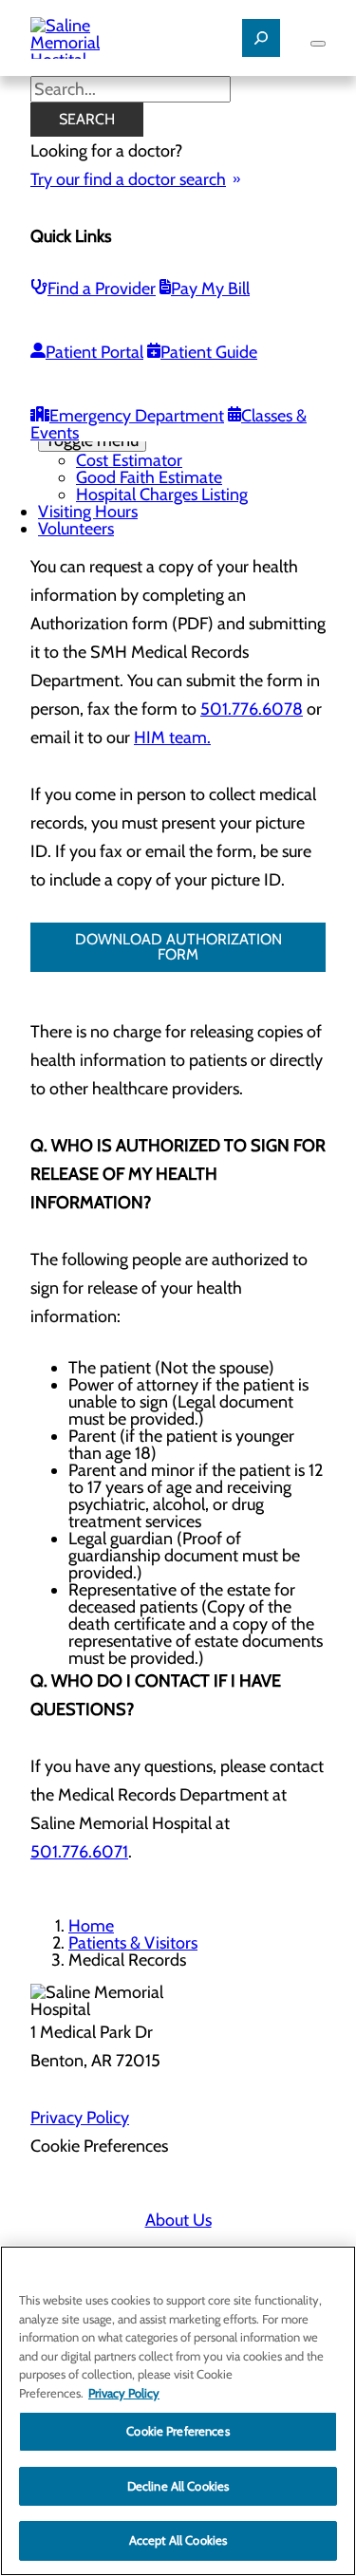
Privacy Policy (80, 2118)
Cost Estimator (129, 460)
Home (91, 1926)
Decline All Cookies (178, 2486)
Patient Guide (209, 352)
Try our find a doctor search (128, 179)
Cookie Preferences (178, 2431)
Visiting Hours (88, 512)
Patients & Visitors (133, 1943)
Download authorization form (178, 947)
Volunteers (76, 529)
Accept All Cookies (178, 2540)
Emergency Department (137, 416)
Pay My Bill (210, 289)
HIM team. (172, 737)
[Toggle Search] (261, 38)
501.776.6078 (252, 709)
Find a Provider (102, 289)
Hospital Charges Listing (162, 495)
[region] (178, 2411)
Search (87, 119)
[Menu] (318, 44)
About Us (178, 2220)
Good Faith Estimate (149, 477)
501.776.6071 (79, 1852)
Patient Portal (94, 352)
